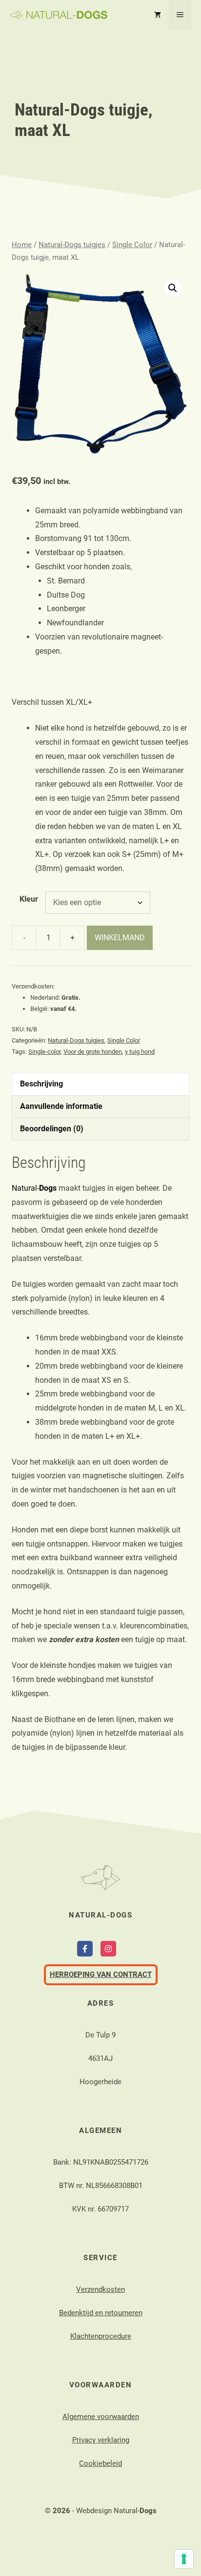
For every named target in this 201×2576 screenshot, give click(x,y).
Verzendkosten (100, 2289)
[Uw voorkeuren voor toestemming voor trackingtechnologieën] (184, 2559)
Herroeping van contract (101, 1975)
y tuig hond (140, 1052)
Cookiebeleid (100, 2463)
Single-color (44, 1052)
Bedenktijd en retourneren (101, 2313)
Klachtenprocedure (101, 2336)
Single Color (132, 245)
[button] (173, 288)
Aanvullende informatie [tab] (61, 1106)
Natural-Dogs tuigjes (72, 245)
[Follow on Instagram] (108, 1949)
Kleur (29, 899)
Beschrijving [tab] (41, 1084)
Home (22, 245)
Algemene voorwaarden (101, 2417)
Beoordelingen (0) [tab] (52, 1129)
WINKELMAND (120, 938)
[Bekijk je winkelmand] (158, 15)
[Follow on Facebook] (85, 1949)
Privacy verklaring (101, 2440)
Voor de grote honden (93, 1052)
